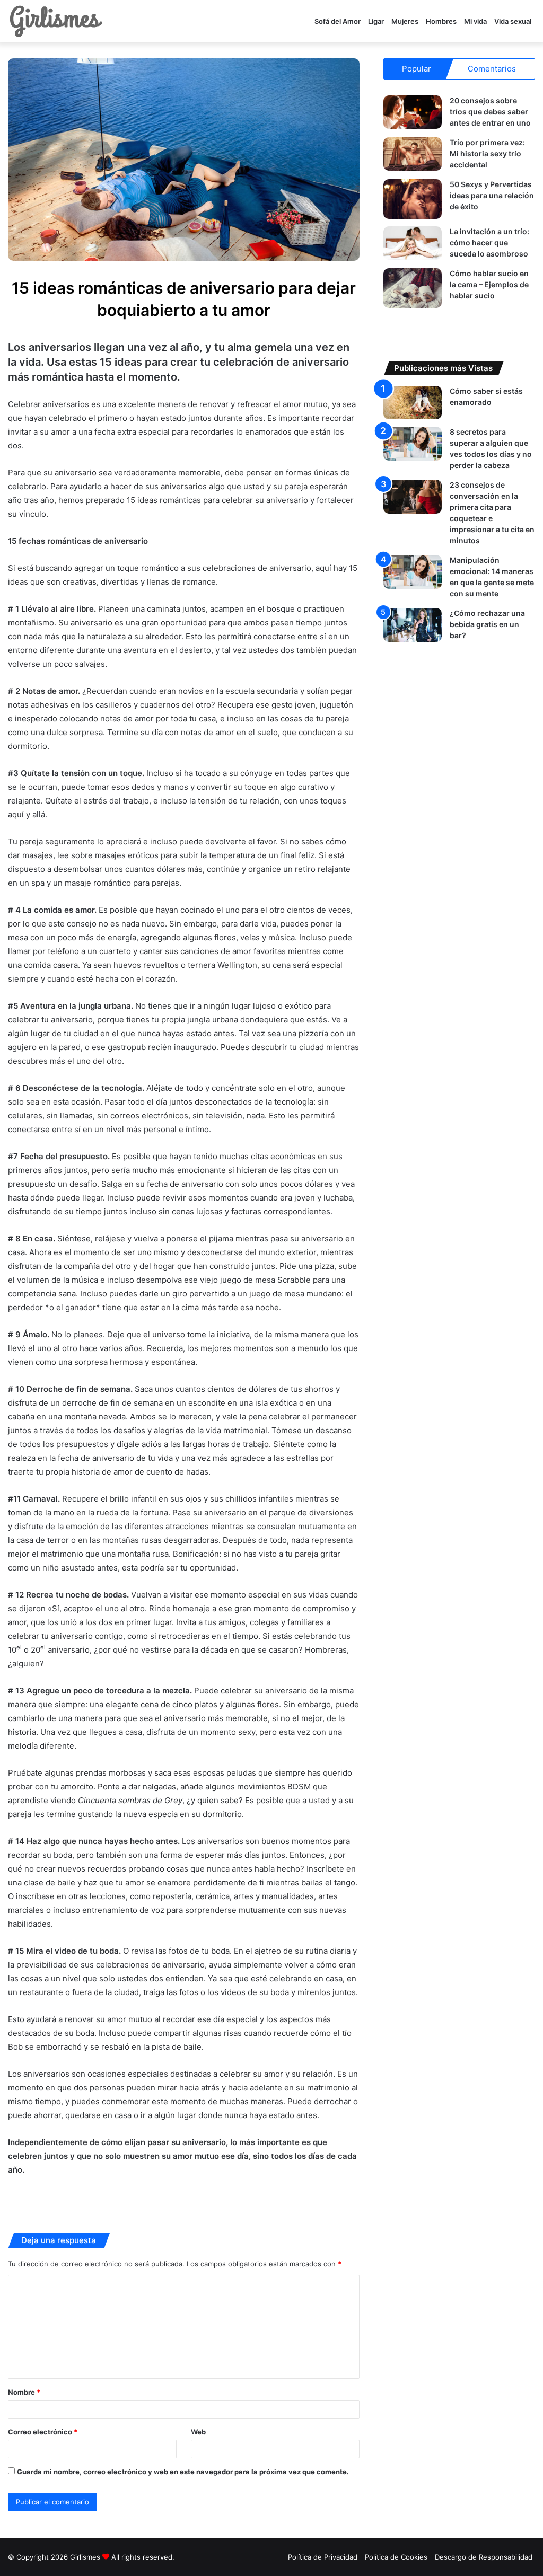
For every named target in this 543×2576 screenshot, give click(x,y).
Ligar (376, 21)
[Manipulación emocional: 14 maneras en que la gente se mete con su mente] (413, 572)
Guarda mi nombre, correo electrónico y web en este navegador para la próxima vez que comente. (183, 2472)
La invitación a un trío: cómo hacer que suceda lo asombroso (489, 242)
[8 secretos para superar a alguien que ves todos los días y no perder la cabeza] (413, 443)
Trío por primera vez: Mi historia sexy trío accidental (487, 153)
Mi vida (475, 21)
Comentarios (492, 69)
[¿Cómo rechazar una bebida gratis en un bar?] (413, 625)
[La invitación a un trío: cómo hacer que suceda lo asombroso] (413, 243)
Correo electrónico (43, 2432)
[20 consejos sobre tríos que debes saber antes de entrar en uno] (413, 112)
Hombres (441, 21)
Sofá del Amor (338, 21)
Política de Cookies (396, 2557)
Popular (417, 69)
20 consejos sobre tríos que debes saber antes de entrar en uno (490, 112)
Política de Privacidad (323, 2557)
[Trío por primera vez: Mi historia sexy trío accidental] (413, 154)
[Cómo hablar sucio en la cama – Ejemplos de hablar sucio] (413, 288)
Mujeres (405, 21)
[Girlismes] (56, 21)
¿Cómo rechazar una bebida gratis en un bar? (487, 624)
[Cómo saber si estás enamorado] (413, 403)
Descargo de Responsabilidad (484, 2557)
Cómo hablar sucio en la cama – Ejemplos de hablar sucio (489, 284)
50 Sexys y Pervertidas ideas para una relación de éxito (492, 195)
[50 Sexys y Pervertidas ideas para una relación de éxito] (413, 199)
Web (198, 2432)
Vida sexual (513, 21)
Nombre (24, 2392)
